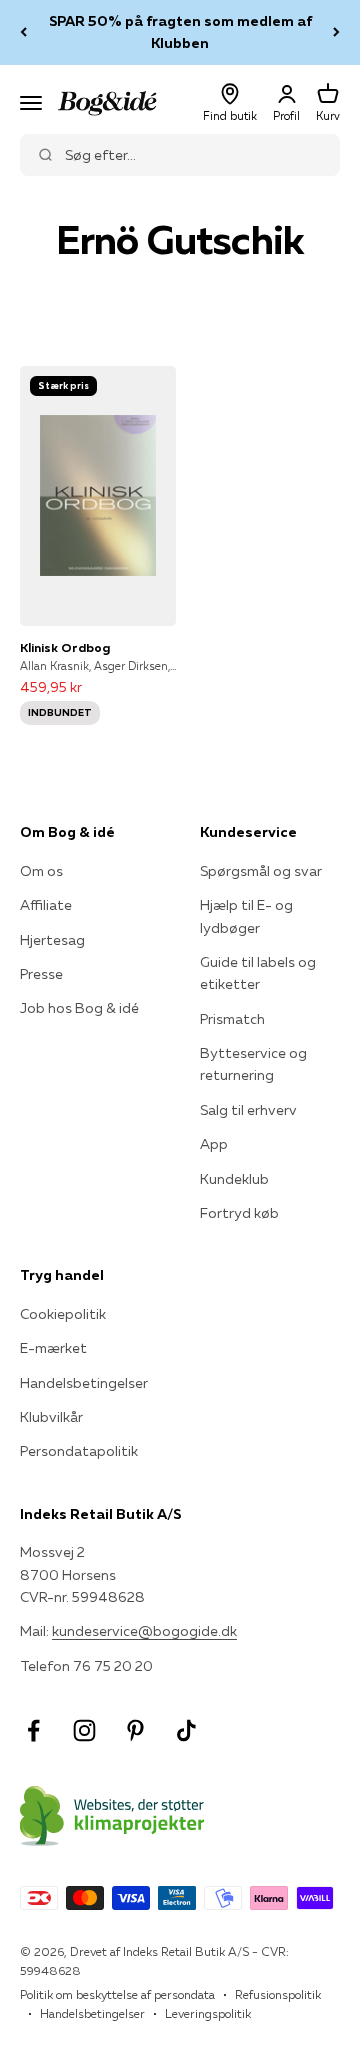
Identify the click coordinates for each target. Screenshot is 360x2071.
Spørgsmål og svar (261, 871)
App (214, 1144)
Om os (41, 871)
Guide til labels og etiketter (258, 973)
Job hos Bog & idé (79, 1008)
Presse (41, 974)
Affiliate (46, 905)
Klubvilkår (51, 1417)
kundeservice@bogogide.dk (144, 1631)
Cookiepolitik (63, 1314)
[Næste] (336, 32)
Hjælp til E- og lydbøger (246, 916)
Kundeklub (234, 1179)
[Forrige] (23, 32)
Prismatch (232, 1019)
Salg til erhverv (248, 1110)
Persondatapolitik (79, 1451)
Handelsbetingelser (84, 1383)
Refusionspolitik (278, 1994)
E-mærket (53, 1348)
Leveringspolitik (208, 2013)
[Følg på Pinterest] (135, 1730)
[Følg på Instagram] (84, 1730)
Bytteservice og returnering (253, 1064)
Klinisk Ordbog (65, 647)
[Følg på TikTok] (186, 1730)
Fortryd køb (239, 1213)
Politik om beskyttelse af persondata (117, 1994)
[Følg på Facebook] (33, 1730)
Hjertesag (52, 940)
